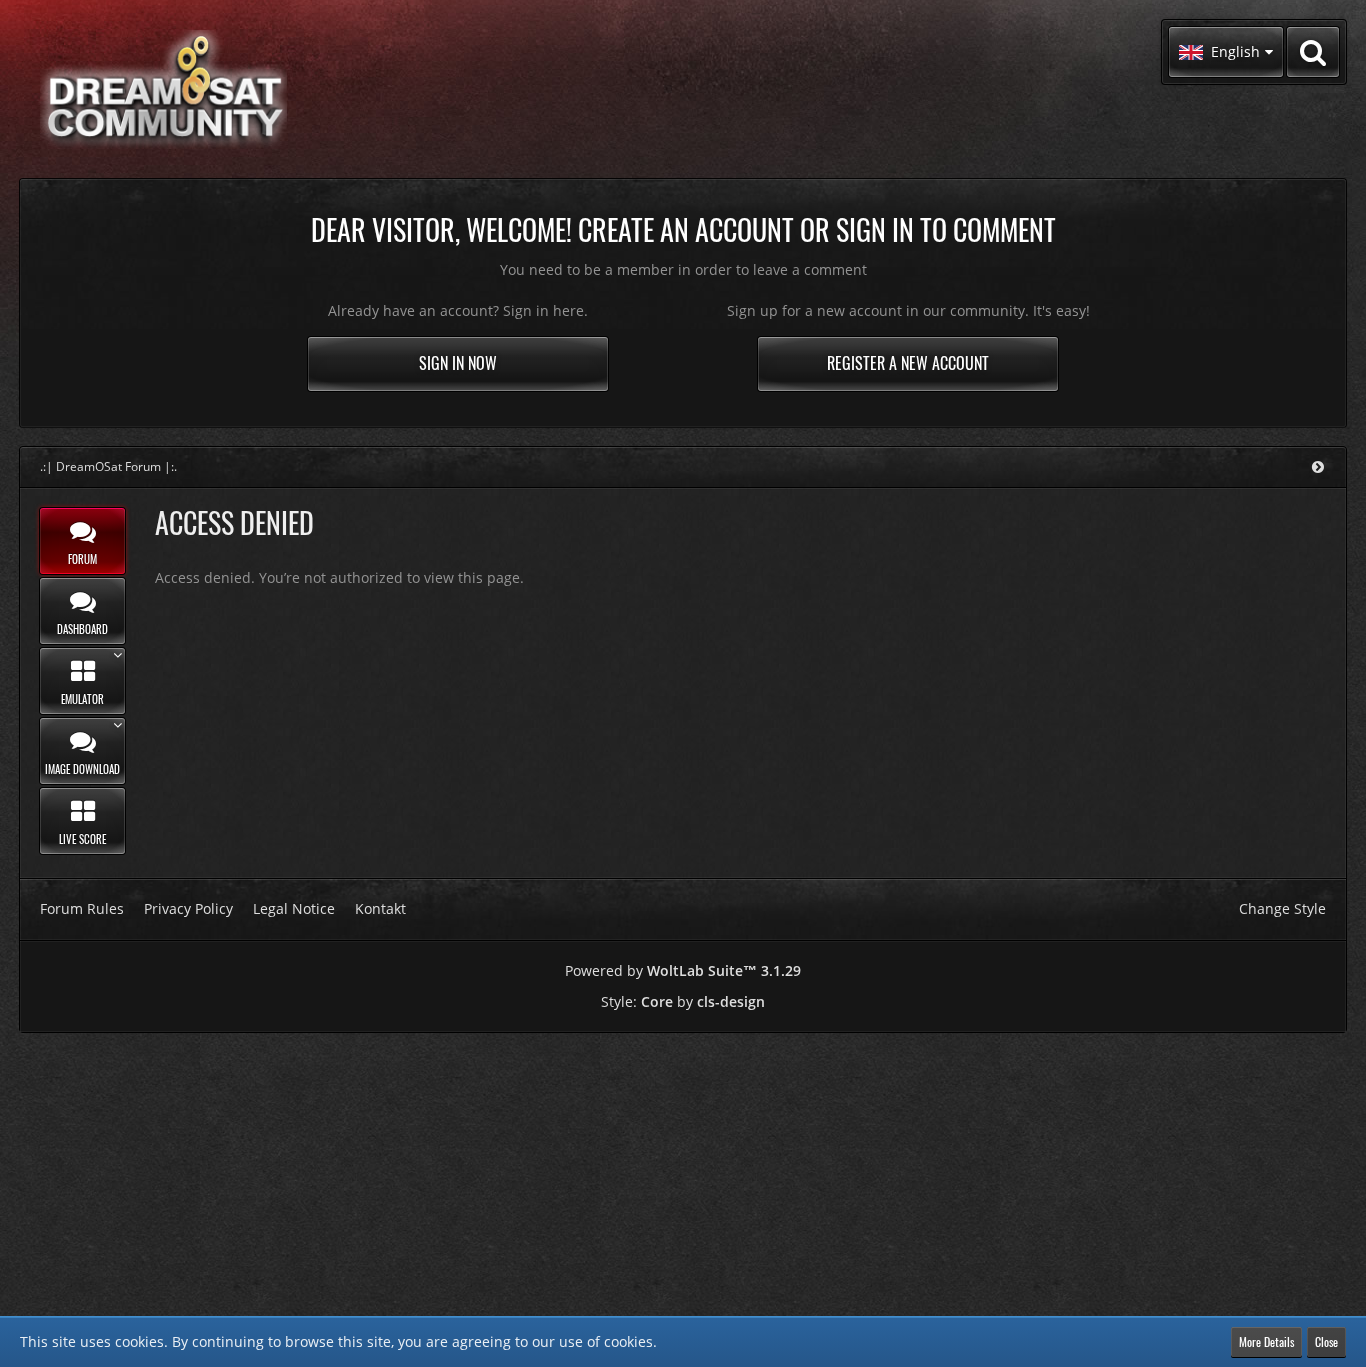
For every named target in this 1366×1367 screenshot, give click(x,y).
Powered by (683, 970)
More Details (1266, 1341)
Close (1326, 1341)
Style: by (683, 1001)
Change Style (1282, 908)
